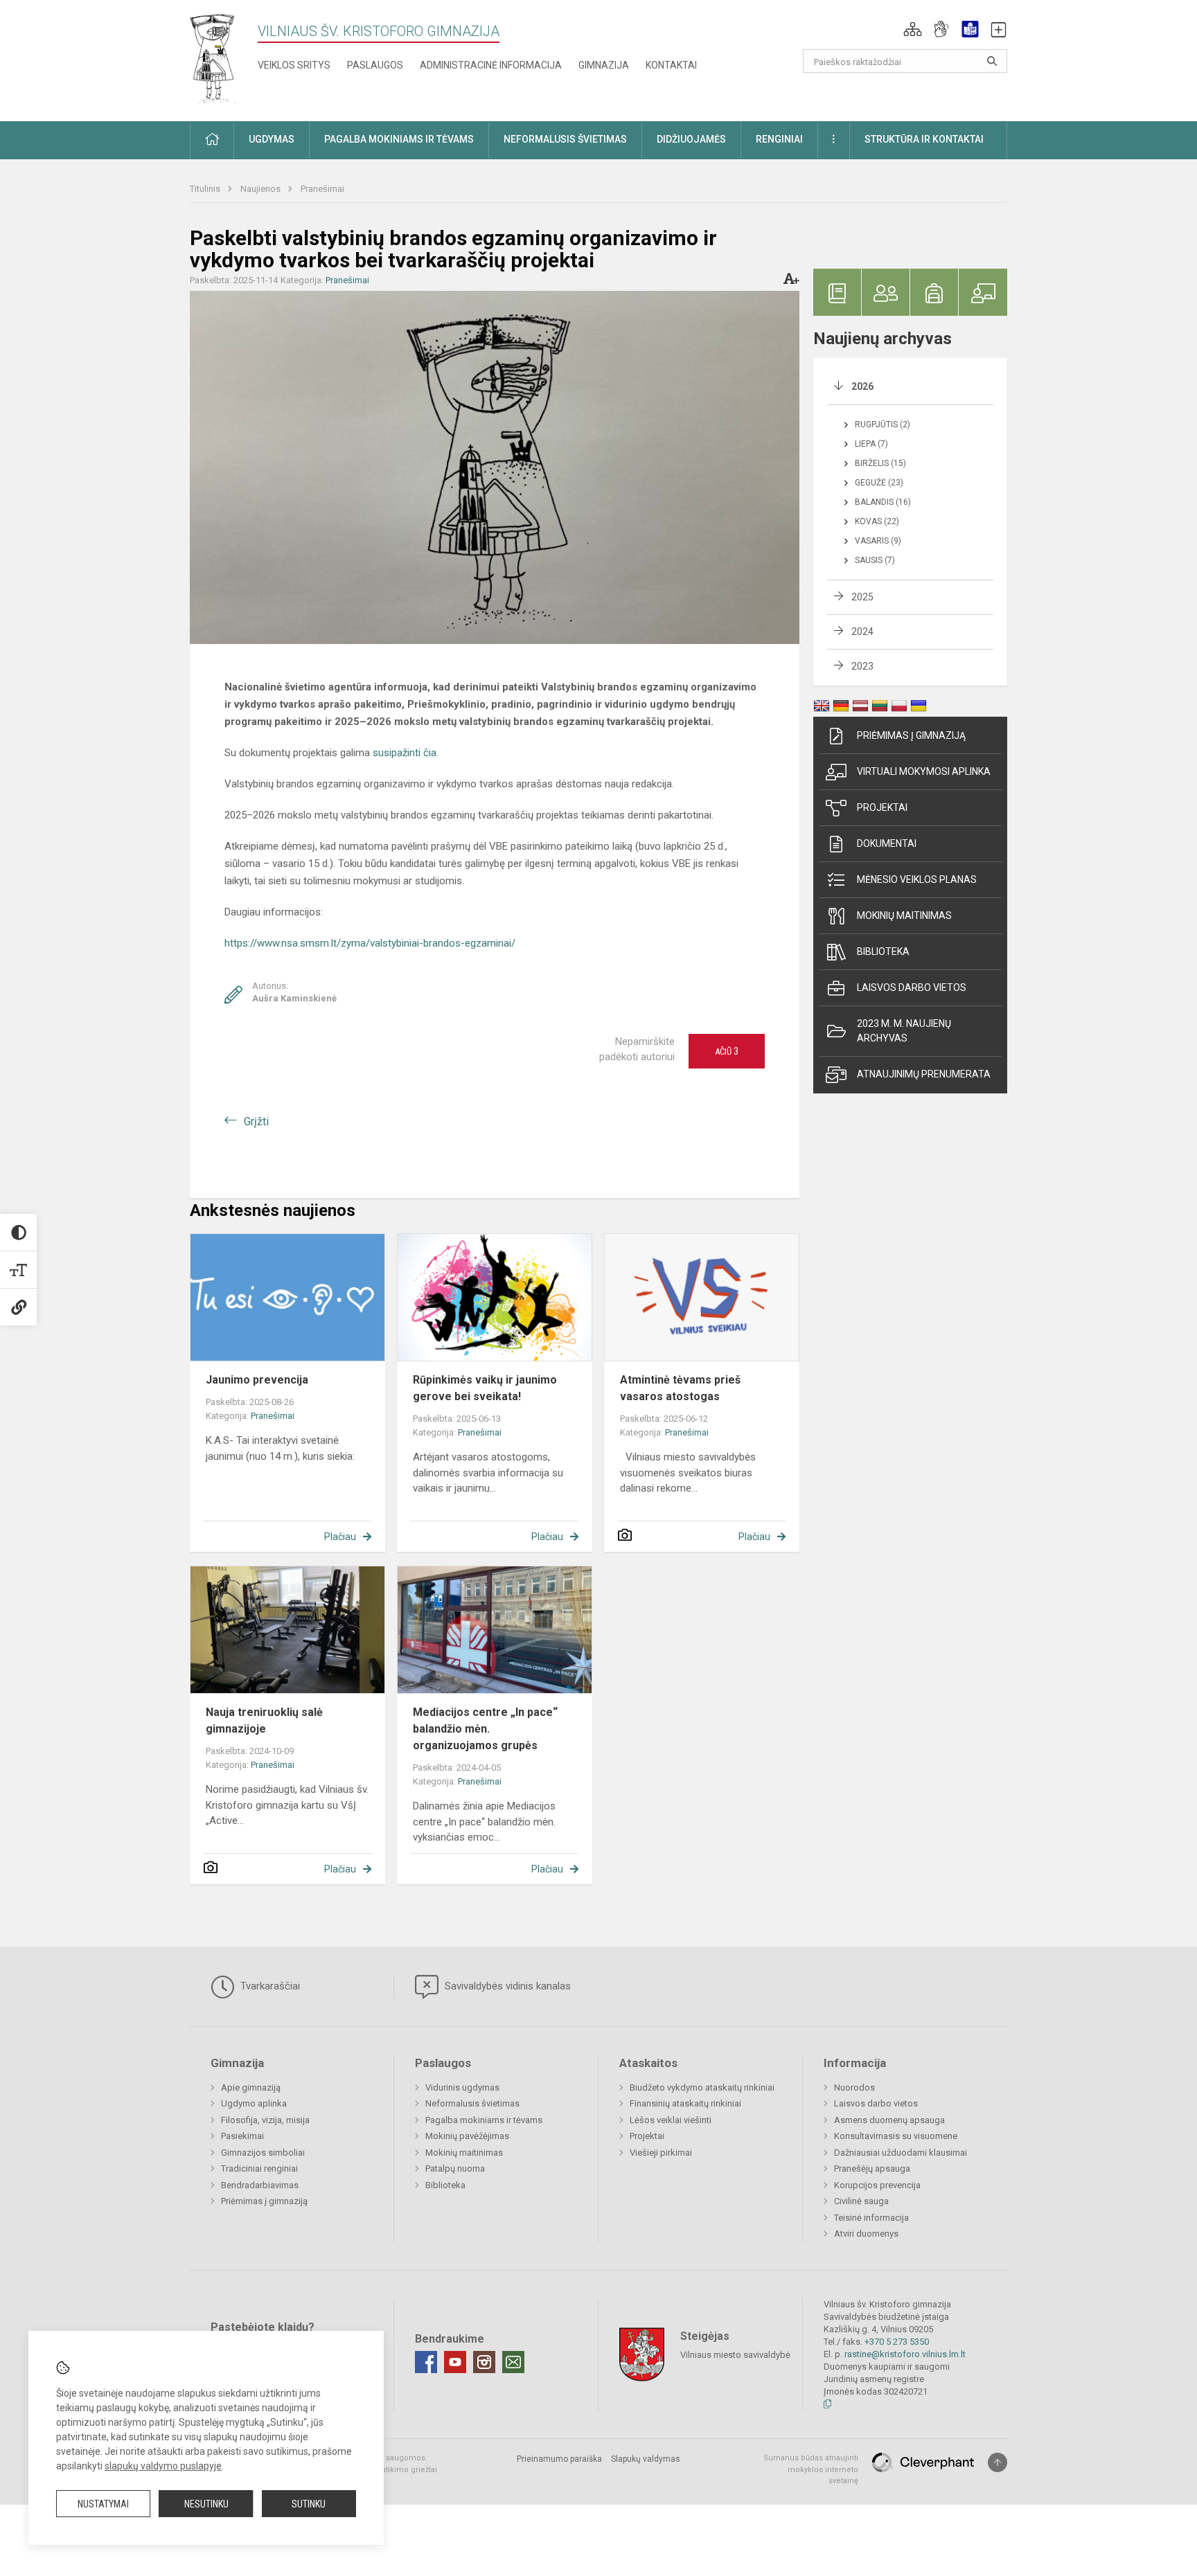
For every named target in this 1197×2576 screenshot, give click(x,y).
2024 (862, 632)
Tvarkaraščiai (269, 1986)
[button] (913, 29)
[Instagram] (484, 2362)
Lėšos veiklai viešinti (671, 2120)
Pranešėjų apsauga (872, 2168)
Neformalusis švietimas (472, 2103)
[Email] (513, 2362)
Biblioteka (883, 951)
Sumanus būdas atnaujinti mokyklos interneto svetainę (811, 2469)
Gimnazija (604, 65)
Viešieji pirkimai (661, 2153)
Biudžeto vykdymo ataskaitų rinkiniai (702, 2087)
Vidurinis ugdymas (462, 2087)
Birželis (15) (880, 463)
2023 (862, 666)
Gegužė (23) (879, 483)
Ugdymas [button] (272, 139)
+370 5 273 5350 (897, 2342)
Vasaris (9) (878, 541)
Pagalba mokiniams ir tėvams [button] (399, 139)
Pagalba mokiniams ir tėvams (484, 2120)
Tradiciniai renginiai (259, 2168)
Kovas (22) (877, 521)
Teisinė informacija (871, 2218)
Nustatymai (103, 2504)
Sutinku (309, 2504)
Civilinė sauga (861, 2201)
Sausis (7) (875, 560)
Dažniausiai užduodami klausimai (901, 2153)
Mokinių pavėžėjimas (467, 2136)
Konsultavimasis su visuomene (896, 2136)
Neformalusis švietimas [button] (565, 139)
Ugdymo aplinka (254, 2103)
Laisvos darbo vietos (912, 987)
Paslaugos (375, 65)
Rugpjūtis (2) (883, 424)
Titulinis (206, 189)
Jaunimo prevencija (257, 1380)
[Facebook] (426, 2362)
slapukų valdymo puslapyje (163, 2466)
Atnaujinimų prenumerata (924, 1074)
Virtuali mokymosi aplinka (924, 771)
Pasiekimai (242, 2136)
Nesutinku (206, 2504)
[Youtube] (455, 2362)
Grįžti (256, 1121)
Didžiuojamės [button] (691, 139)
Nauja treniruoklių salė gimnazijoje (264, 1720)
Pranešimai (322, 189)
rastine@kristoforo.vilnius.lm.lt (905, 2354)
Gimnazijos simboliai (263, 2153)
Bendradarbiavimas (260, 2185)
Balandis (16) (883, 502)
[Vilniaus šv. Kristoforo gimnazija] (213, 58)
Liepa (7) (871, 444)
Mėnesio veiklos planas (917, 879)
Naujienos (261, 189)
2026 (862, 386)
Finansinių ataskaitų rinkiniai (685, 2103)
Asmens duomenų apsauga (889, 2120)
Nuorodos (854, 2087)
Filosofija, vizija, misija (265, 2120)
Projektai (882, 807)
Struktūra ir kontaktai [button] (924, 139)
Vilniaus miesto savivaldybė (735, 2355)
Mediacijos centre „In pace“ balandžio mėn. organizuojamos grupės (485, 1729)
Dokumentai (887, 843)
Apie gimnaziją (251, 2087)
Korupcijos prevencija (877, 2185)
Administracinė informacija (491, 65)
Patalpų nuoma (455, 2168)
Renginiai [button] (779, 139)
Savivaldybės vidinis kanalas (506, 1986)
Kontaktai (671, 65)
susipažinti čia (405, 753)
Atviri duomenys (866, 2234)
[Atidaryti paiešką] (992, 61)
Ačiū (727, 1051)
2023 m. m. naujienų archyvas (904, 1031)
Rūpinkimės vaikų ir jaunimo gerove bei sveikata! (485, 1388)
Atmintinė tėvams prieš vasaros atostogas (680, 1388)
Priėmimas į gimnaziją (911, 735)
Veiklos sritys (294, 65)
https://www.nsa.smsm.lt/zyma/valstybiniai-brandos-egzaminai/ (370, 943)
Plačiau (340, 1537)
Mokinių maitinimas (904, 915)
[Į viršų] (997, 2462)
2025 (862, 597)
